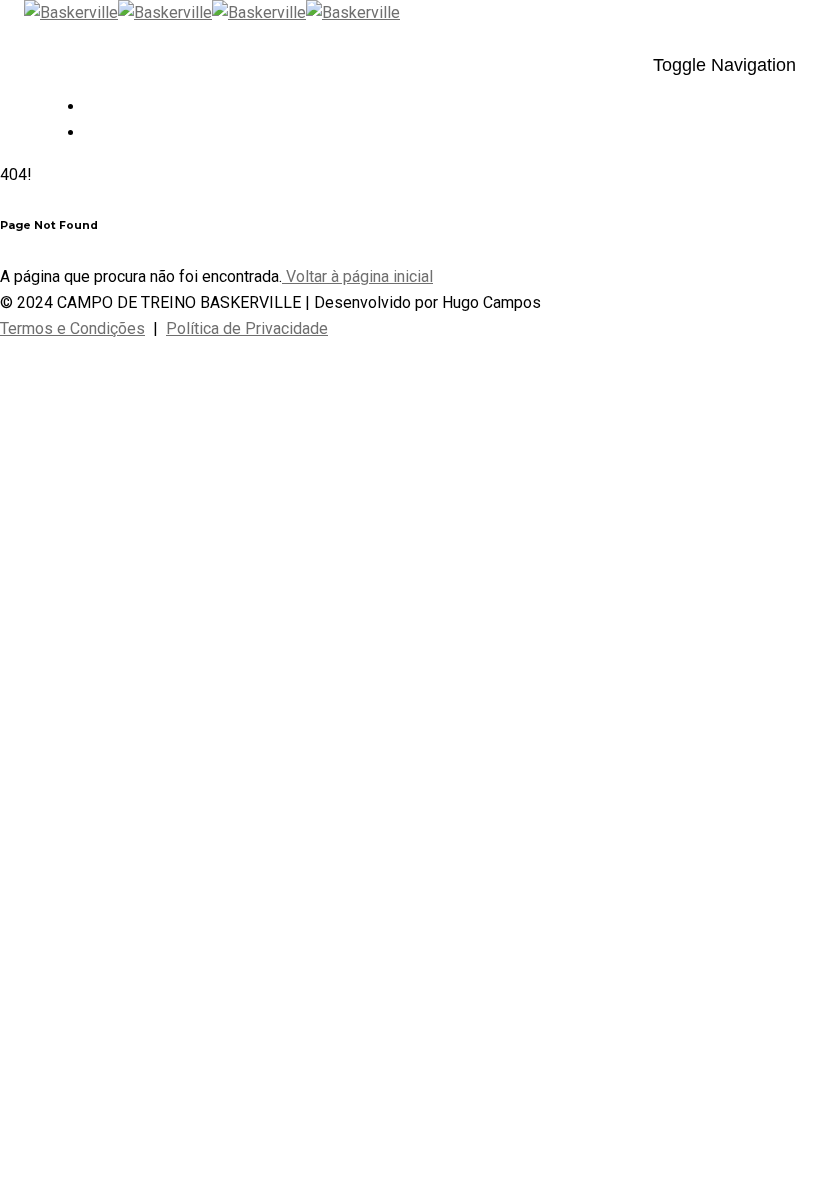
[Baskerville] (118, 12)
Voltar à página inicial (357, 276)
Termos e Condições (72, 328)
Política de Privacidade (247, 328)
